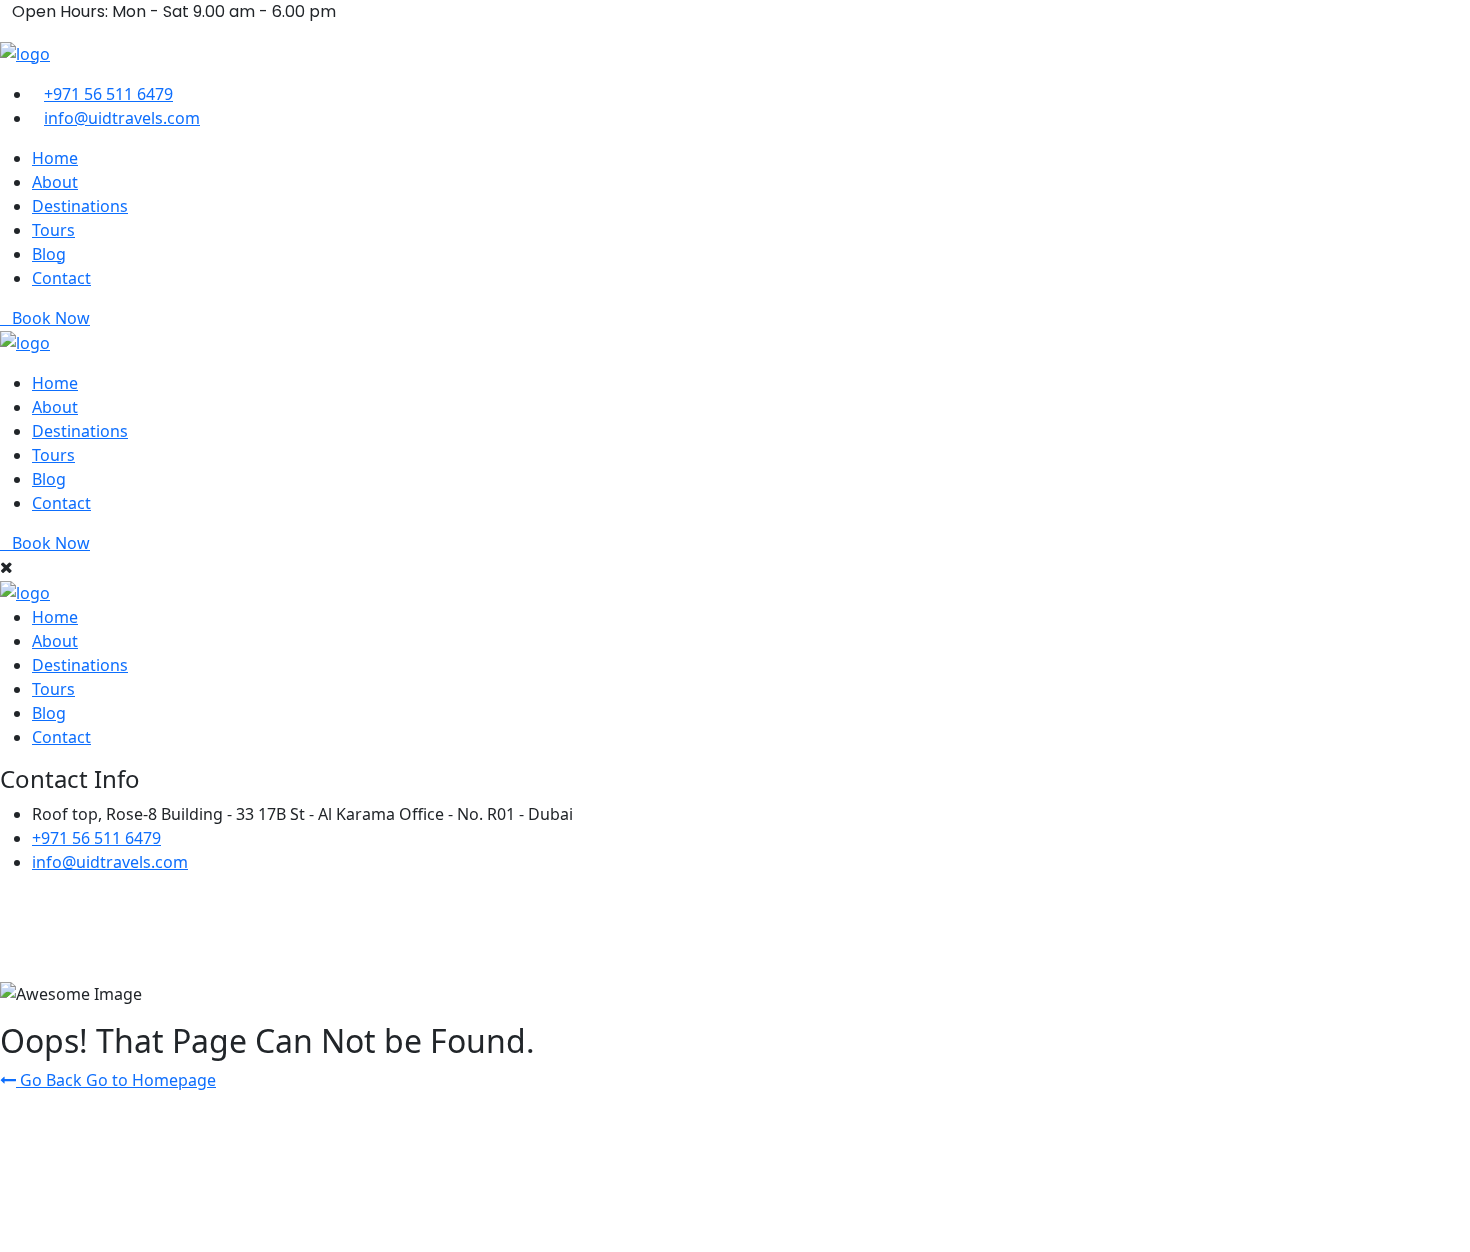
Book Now (51, 318)
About (55, 182)
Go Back (51, 1080)
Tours (53, 230)
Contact (61, 278)
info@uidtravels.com (122, 118)
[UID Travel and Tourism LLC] (25, 52)
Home (55, 158)
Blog (49, 254)
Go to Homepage (151, 1080)
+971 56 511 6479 (108, 94)
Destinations (80, 206)
